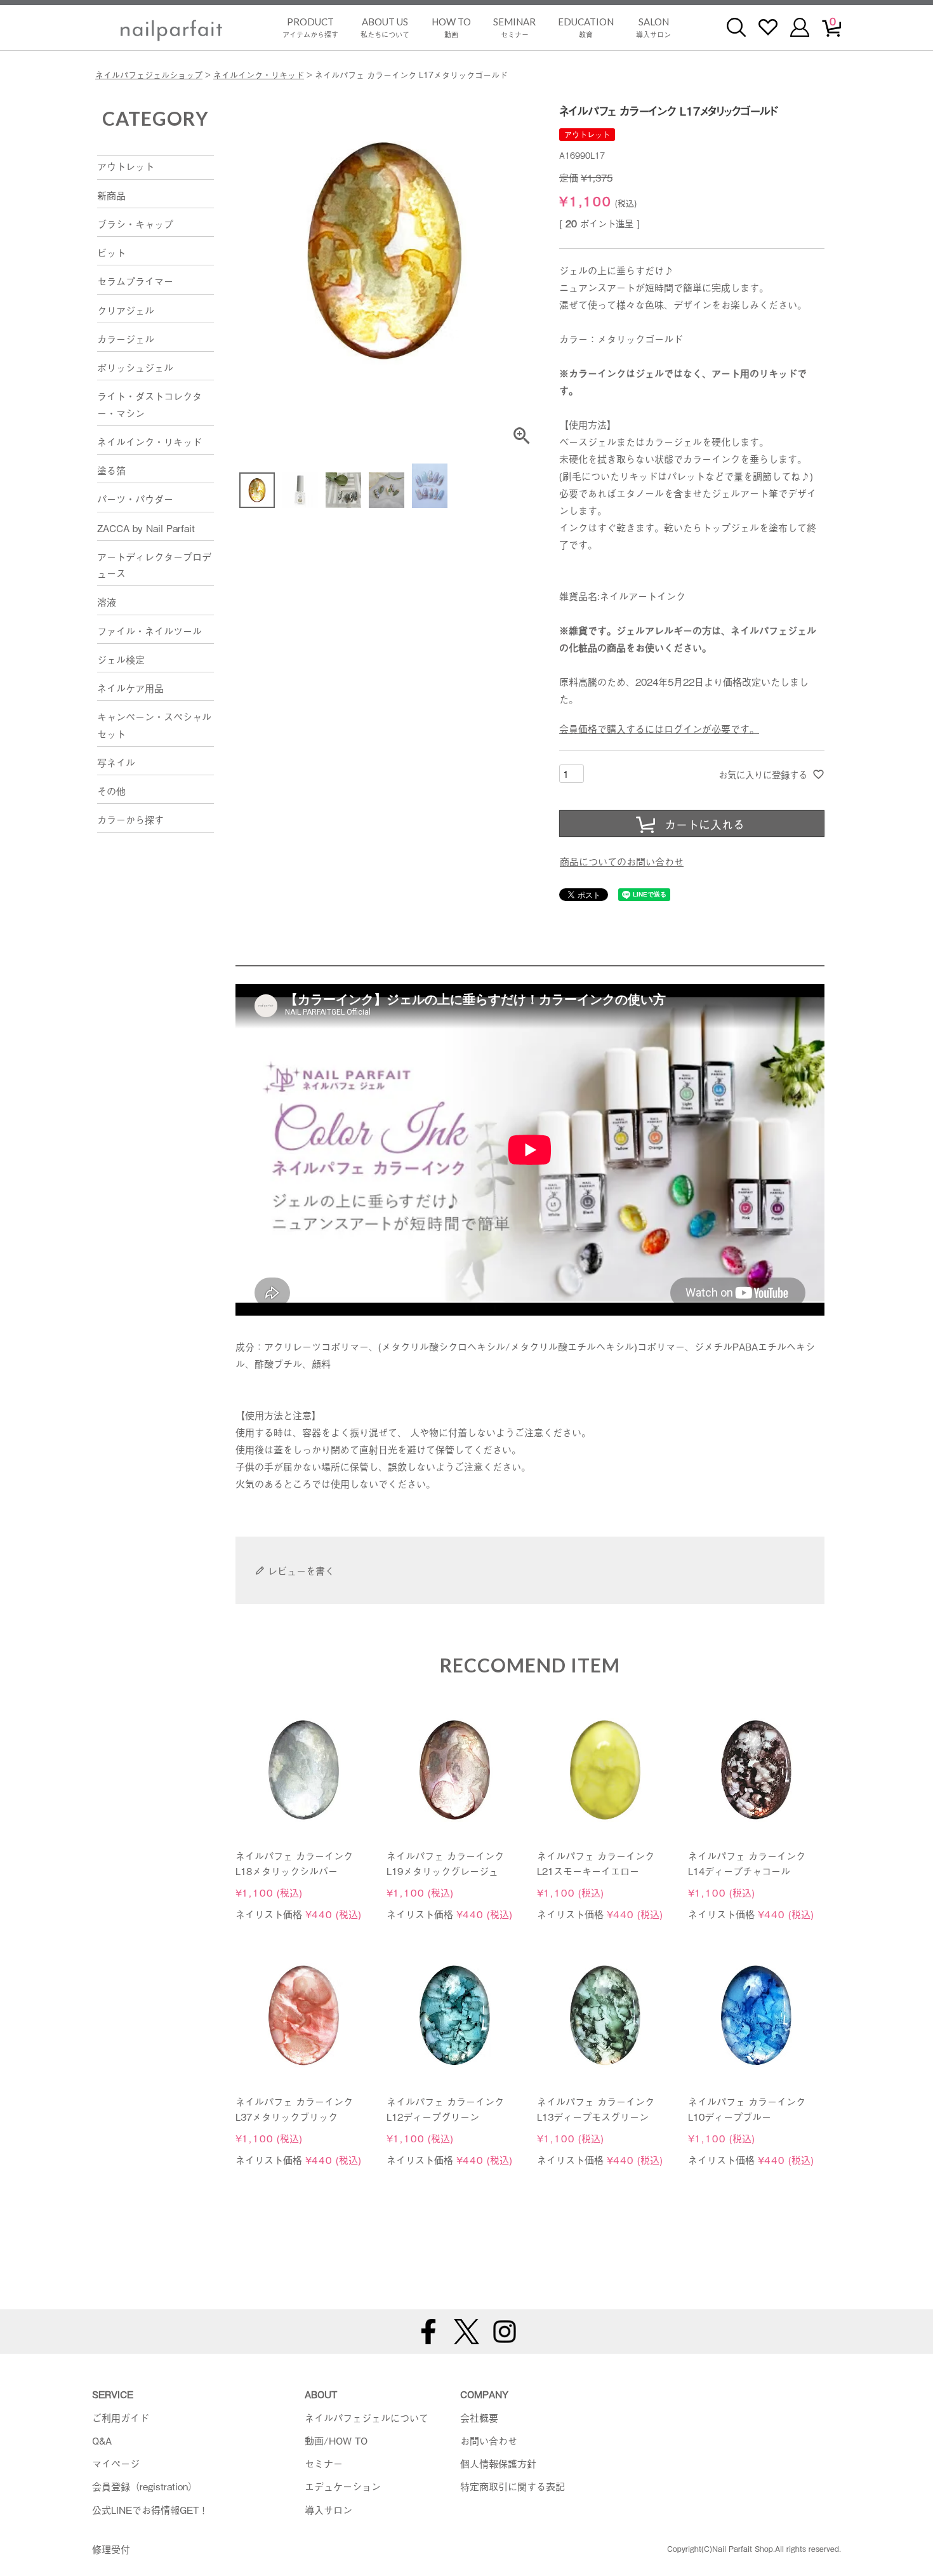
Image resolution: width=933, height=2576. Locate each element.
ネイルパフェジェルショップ (149, 75)
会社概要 (479, 2417)
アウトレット (126, 166)
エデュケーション (343, 2486)
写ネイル (116, 762)
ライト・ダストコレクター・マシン (149, 404)
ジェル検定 (121, 659)
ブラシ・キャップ (135, 224)
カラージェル (126, 338)
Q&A (102, 2440)
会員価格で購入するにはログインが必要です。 (659, 728)
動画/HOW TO (336, 2440)
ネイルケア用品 (130, 688)
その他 (111, 791)
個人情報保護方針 (498, 2463)
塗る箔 (111, 470)
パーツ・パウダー (135, 498)
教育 (586, 28)
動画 (451, 28)
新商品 (111, 195)
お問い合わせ (489, 2440)
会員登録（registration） (145, 2486)
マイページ (116, 2463)
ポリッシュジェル (135, 367)
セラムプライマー (135, 281)
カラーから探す (130, 819)
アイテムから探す (310, 28)
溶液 (107, 601)
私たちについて (385, 28)
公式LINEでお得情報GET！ (150, 2509)
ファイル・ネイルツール (149, 631)
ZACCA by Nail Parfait (146, 528)
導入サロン (653, 28)
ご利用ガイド (121, 2417)
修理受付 (111, 2549)
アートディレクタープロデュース (154, 564)
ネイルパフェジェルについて (367, 2417)
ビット (111, 252)
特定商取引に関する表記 (513, 2486)
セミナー (514, 28)
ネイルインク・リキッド (259, 75)
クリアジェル (126, 310)
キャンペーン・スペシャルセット (154, 724)
